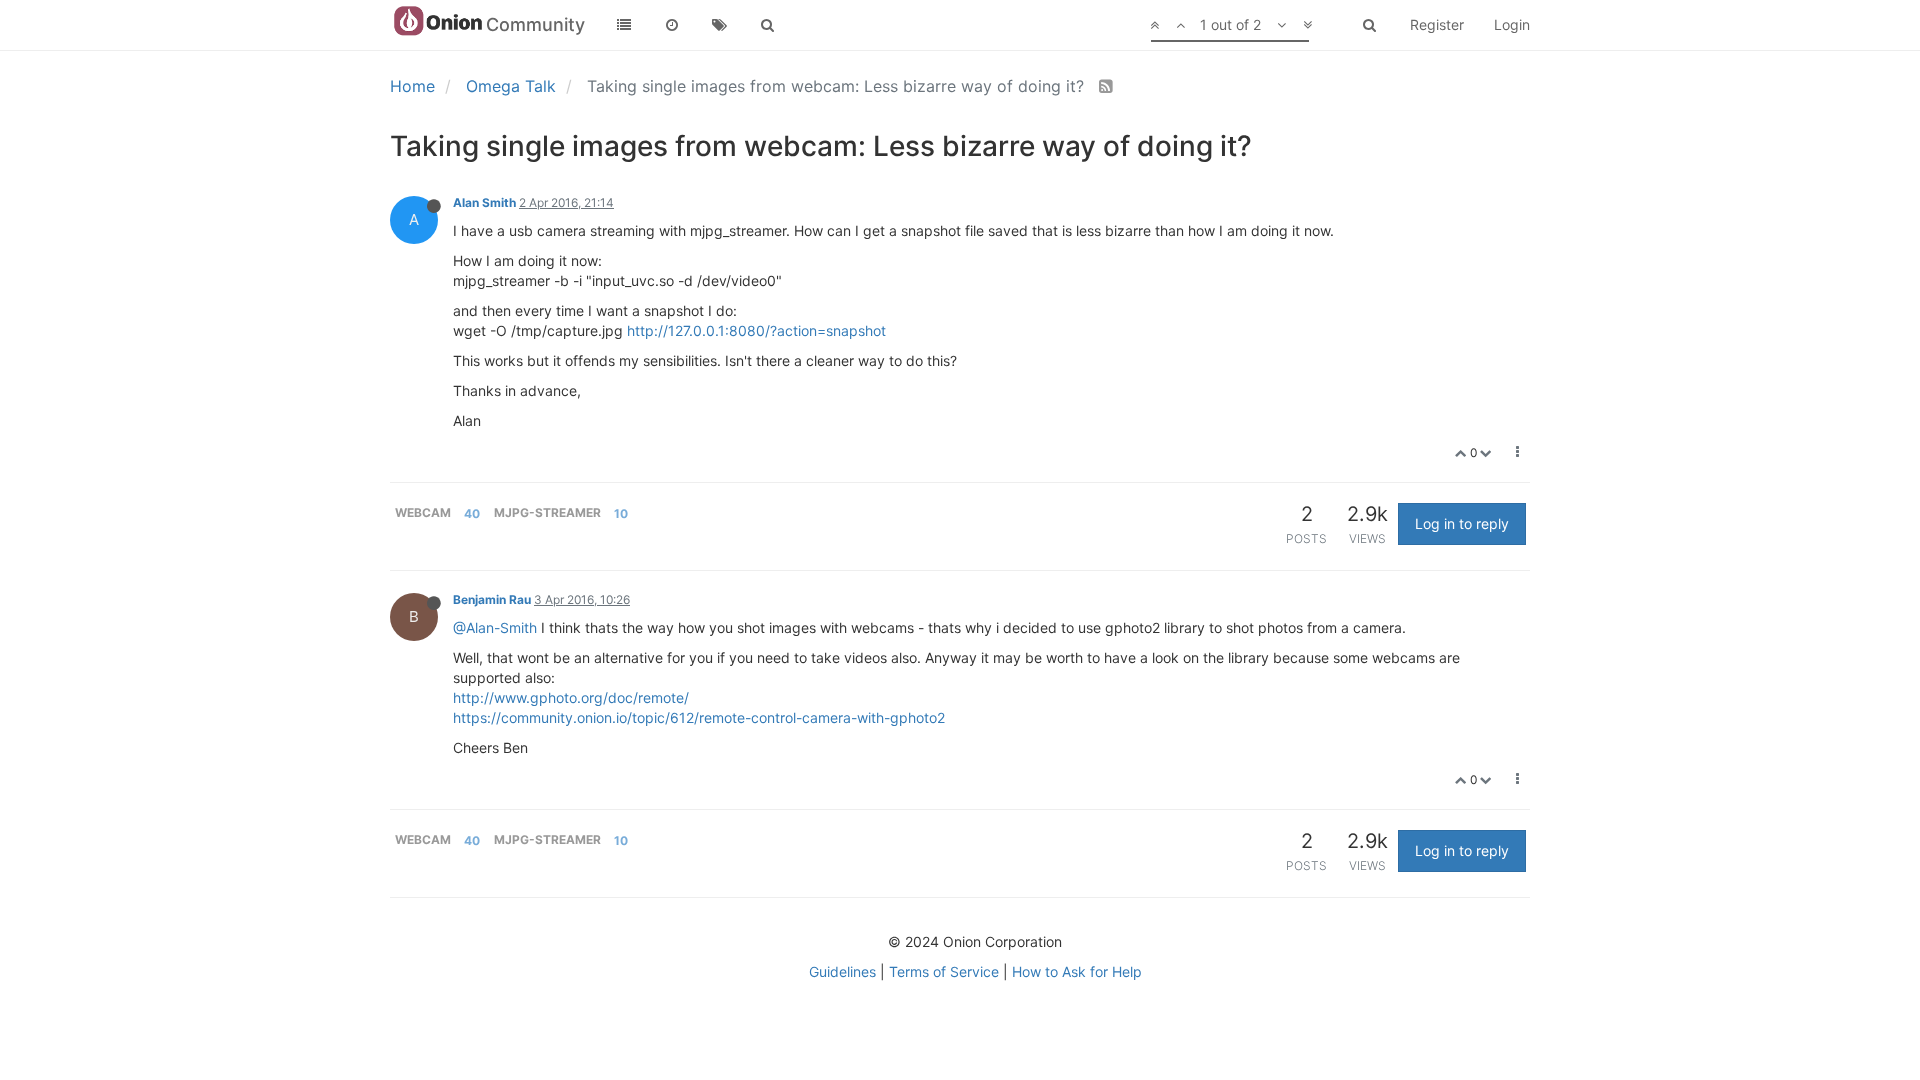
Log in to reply (1462, 523)
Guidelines (842, 971)
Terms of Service (944, 971)
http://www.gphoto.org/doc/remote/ (571, 697)
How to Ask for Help (1077, 971)
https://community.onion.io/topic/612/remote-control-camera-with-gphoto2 (699, 717)
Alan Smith (484, 202)
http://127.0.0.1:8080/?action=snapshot (756, 330)
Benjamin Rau (492, 599)
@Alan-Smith (495, 627)
